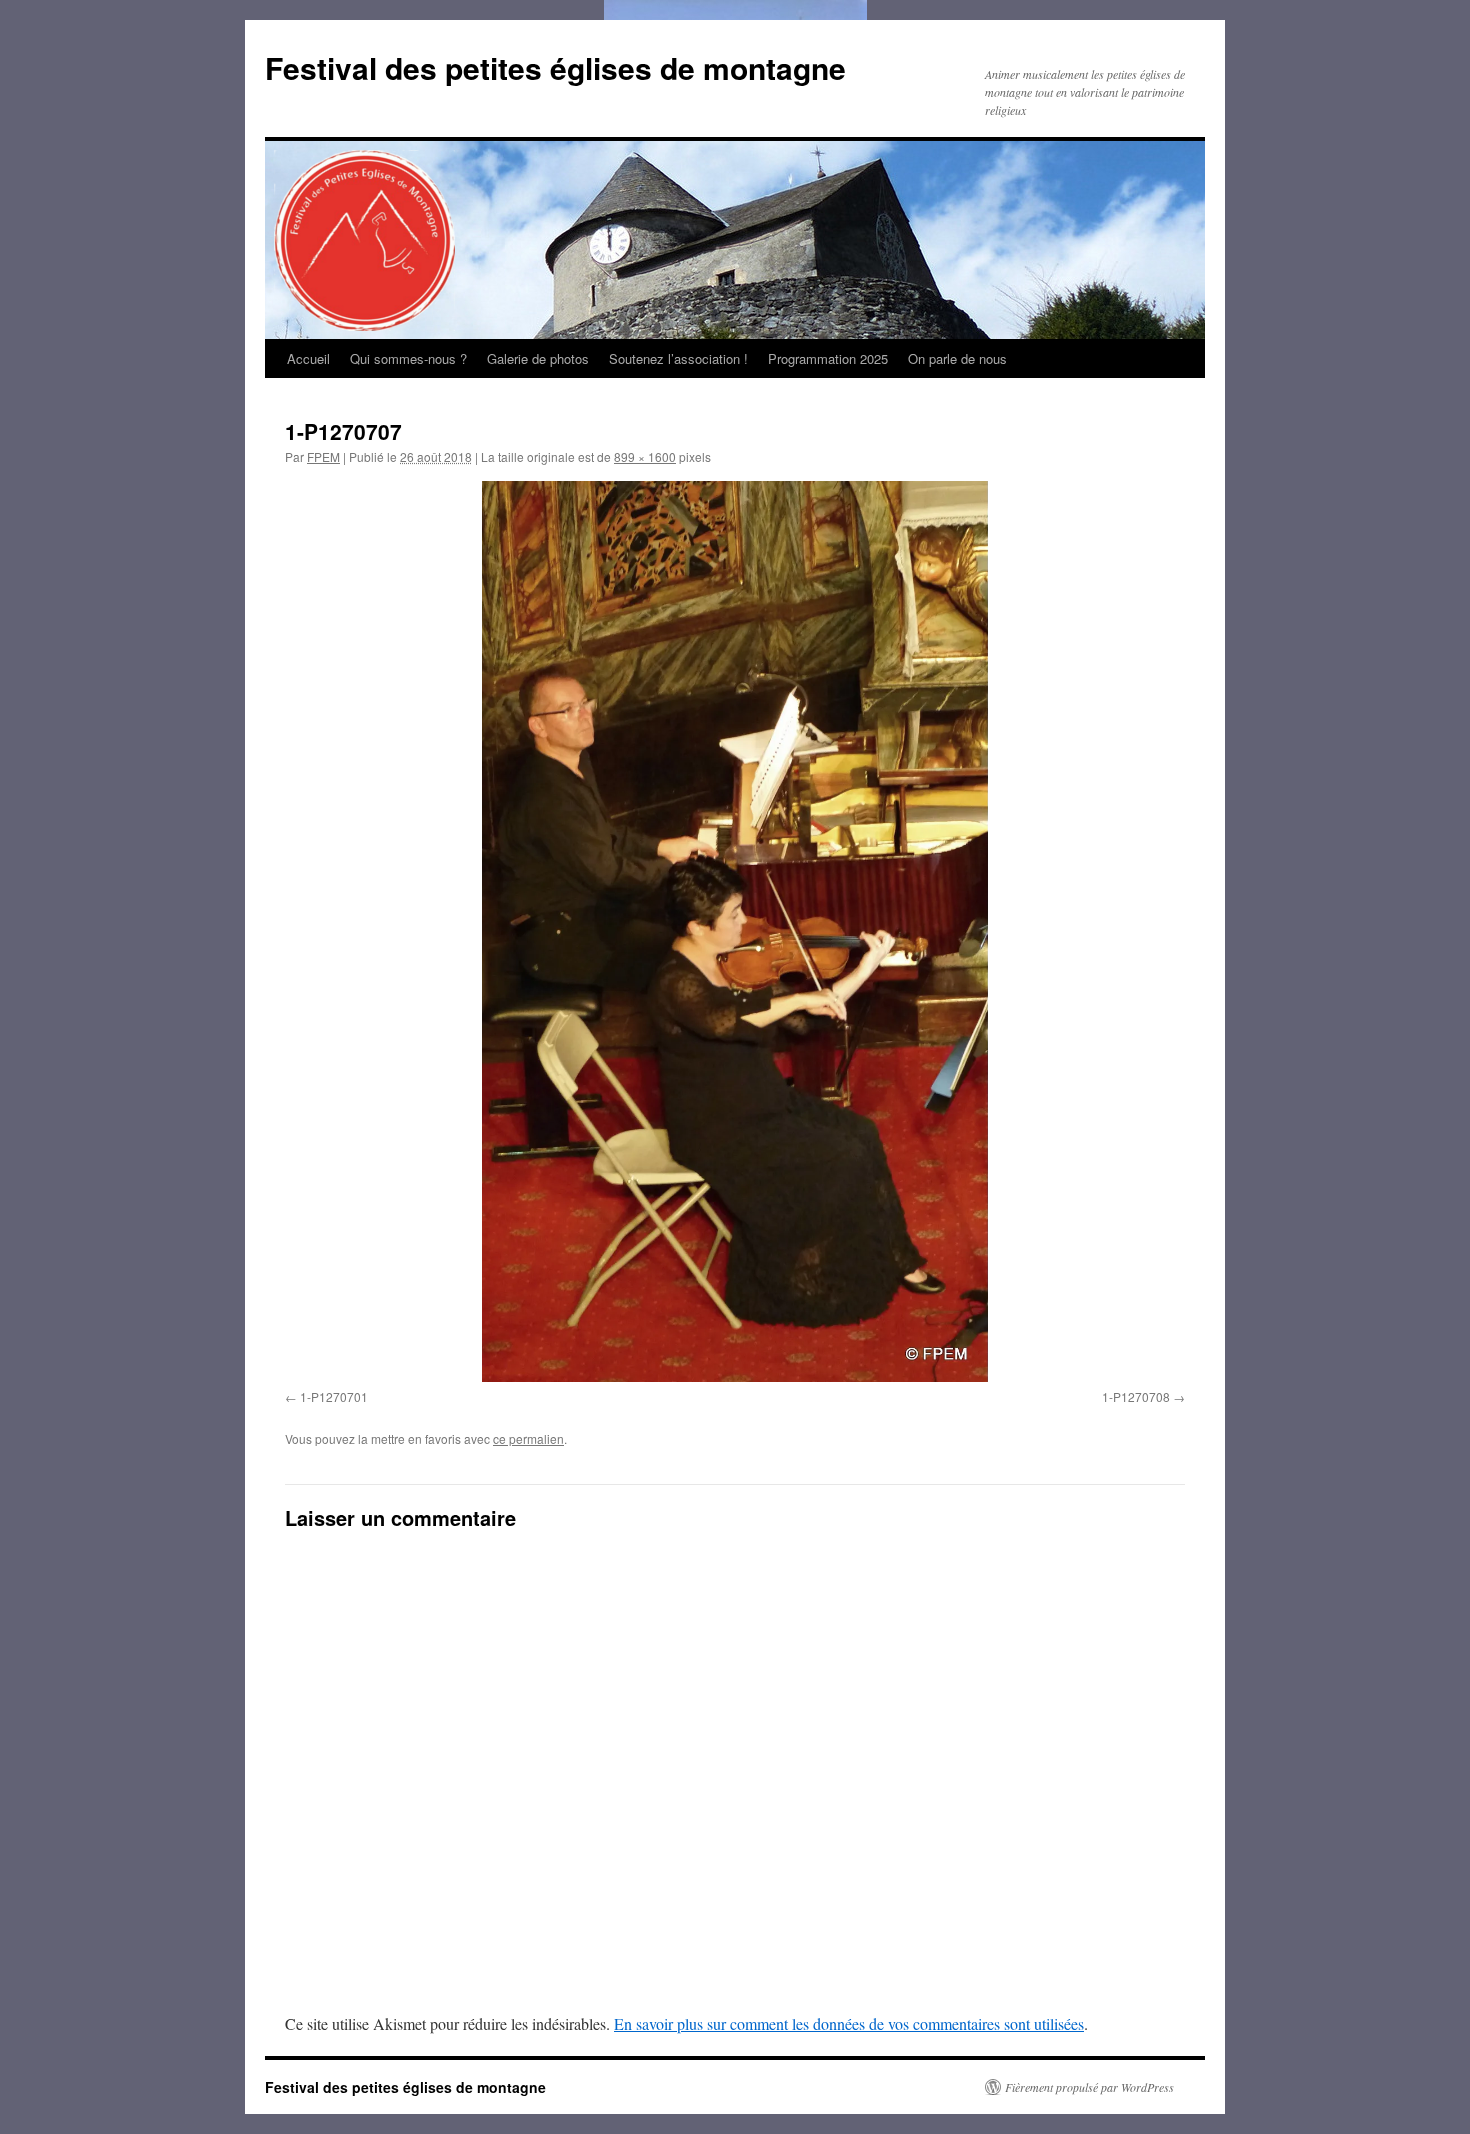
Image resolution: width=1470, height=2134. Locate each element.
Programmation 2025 (828, 358)
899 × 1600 (645, 456)
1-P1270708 (1136, 1396)
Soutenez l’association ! (678, 358)
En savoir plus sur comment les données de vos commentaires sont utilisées (849, 2023)
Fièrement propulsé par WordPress (1089, 2087)
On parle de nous (957, 358)
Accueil (308, 358)
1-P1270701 (334, 1396)
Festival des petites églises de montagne (555, 67)
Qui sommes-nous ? (408, 358)
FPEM (323, 456)
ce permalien (528, 1438)
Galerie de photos (538, 358)
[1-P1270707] (735, 931)
